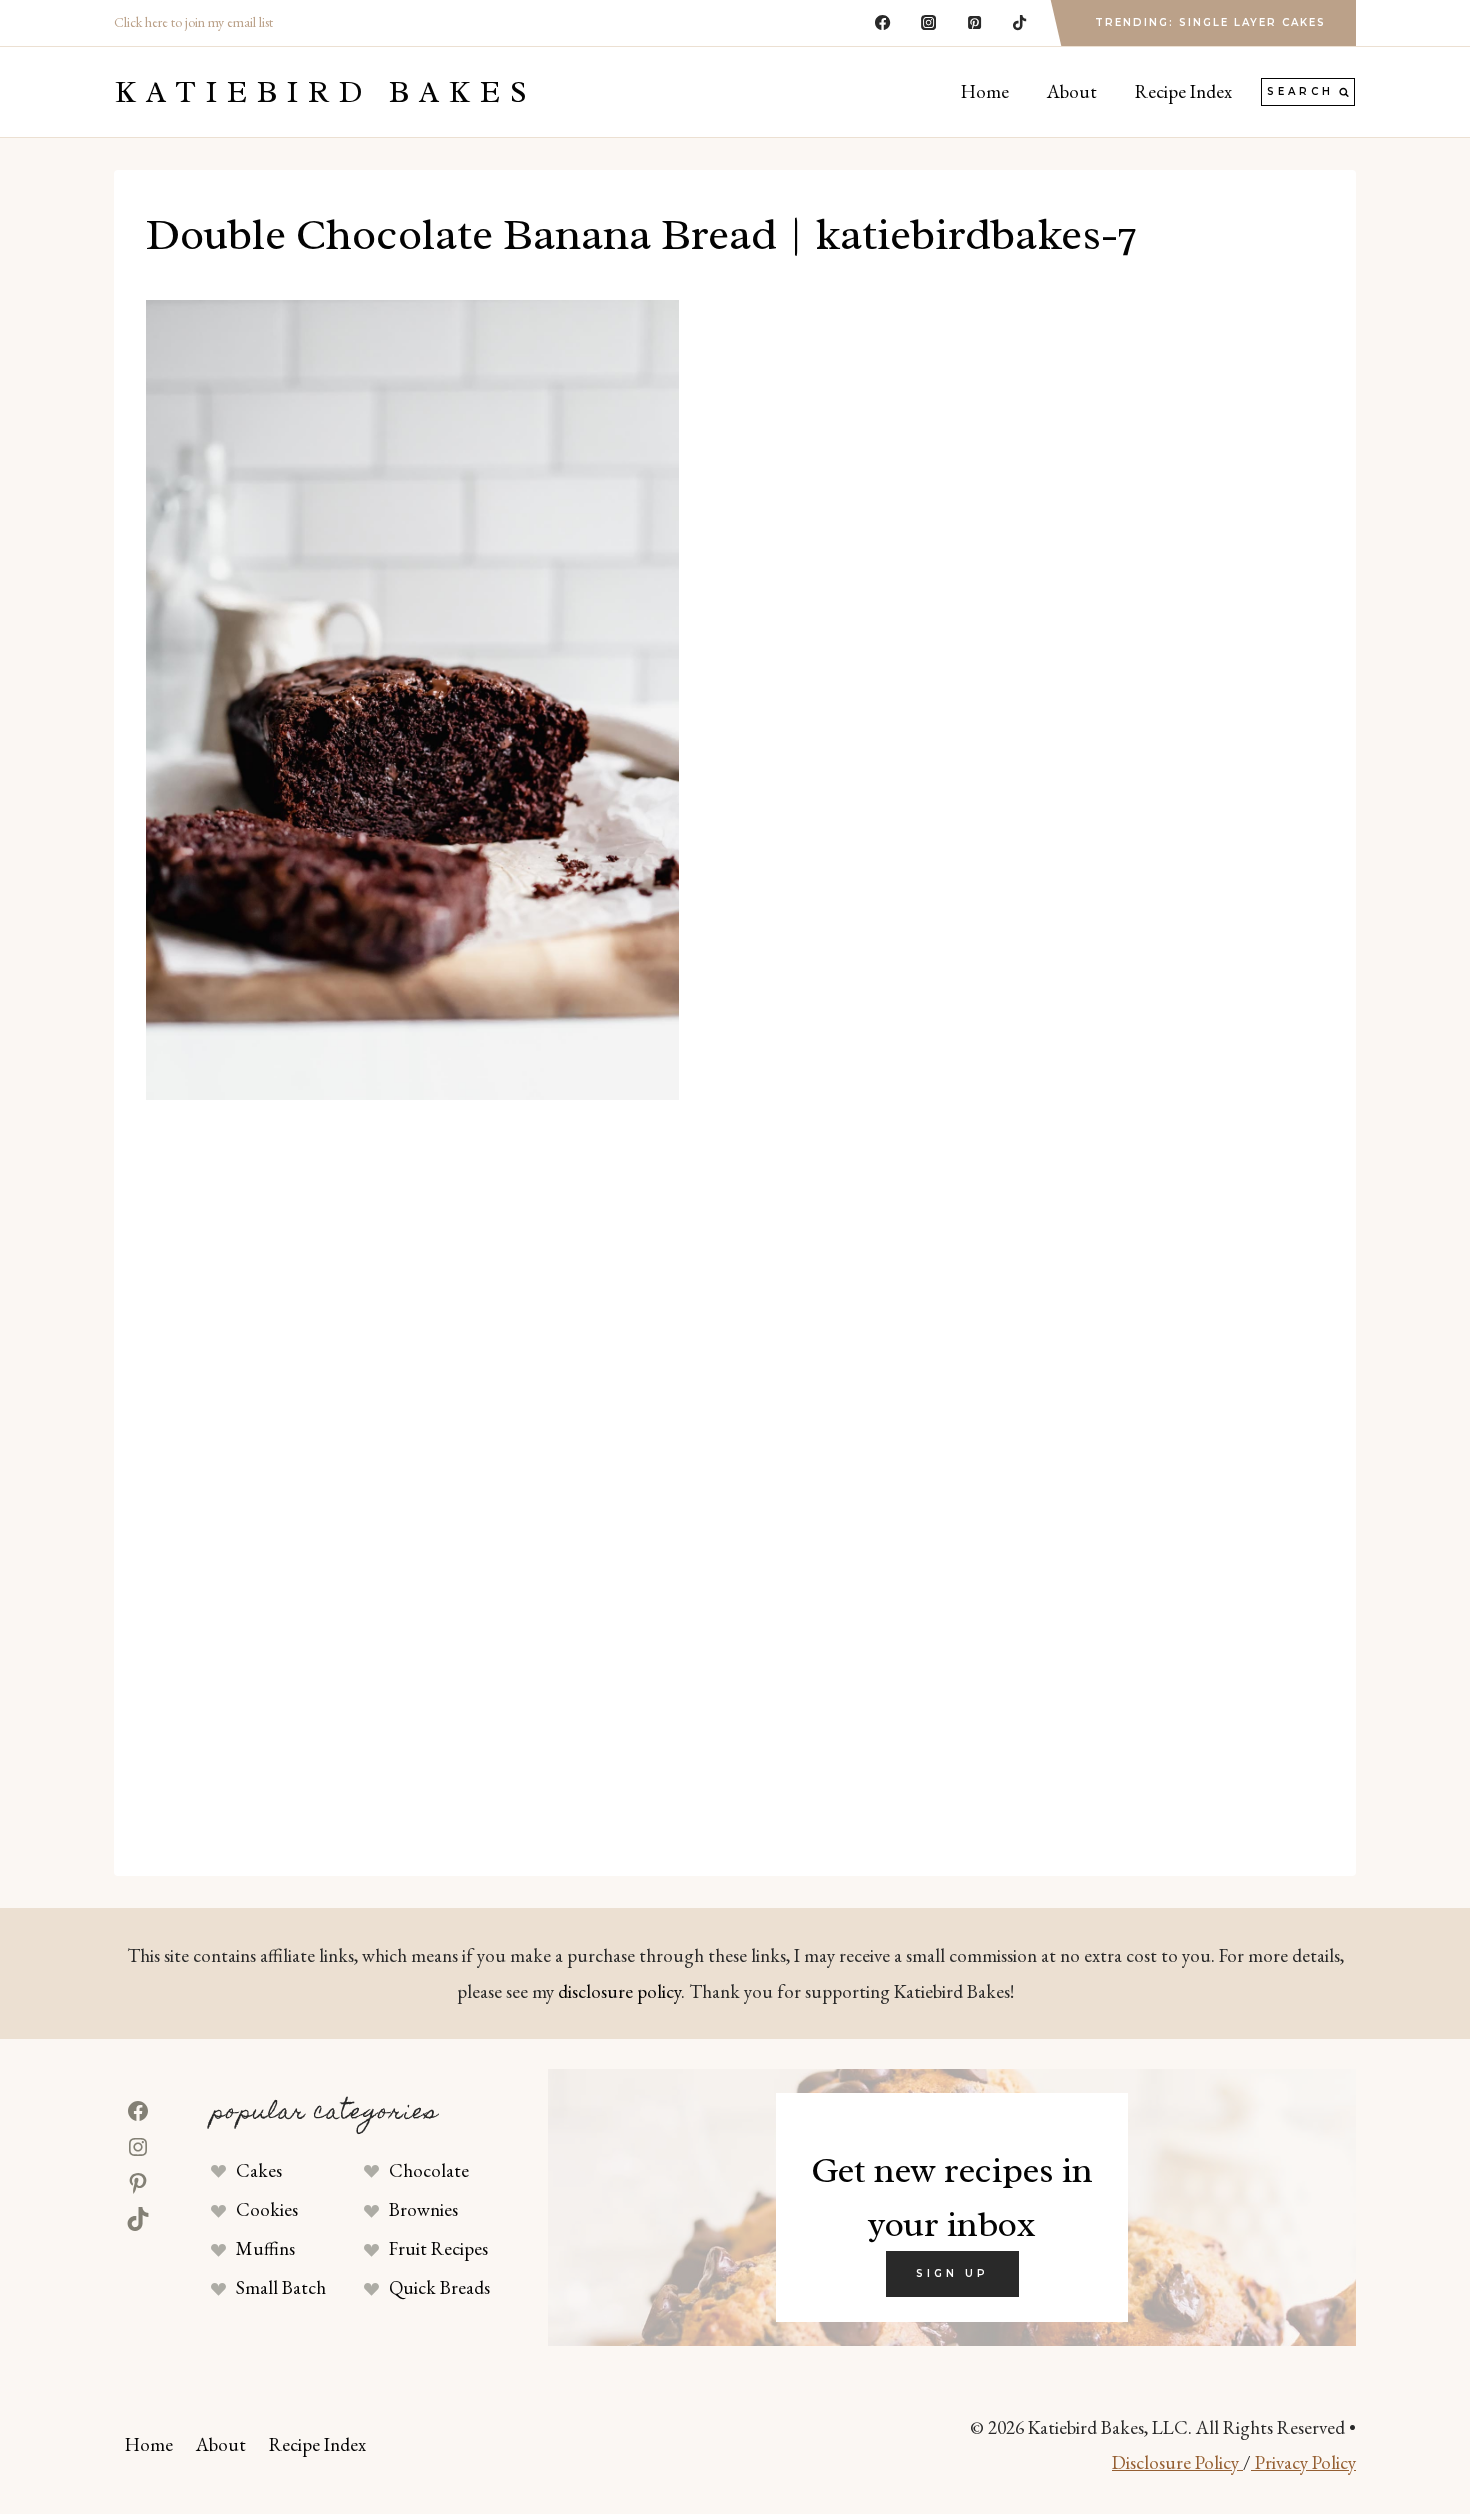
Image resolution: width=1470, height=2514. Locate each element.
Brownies (423, 2209)
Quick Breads (439, 2287)
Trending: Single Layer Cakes (1210, 22)
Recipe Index (1183, 91)
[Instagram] (928, 23)
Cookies (267, 2209)
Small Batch (281, 2287)
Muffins (265, 2248)
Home (985, 91)
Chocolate (429, 2170)
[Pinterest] (974, 23)
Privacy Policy (1303, 2462)
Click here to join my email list (193, 22)
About (1072, 91)
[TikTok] (1020, 23)
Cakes (259, 2170)
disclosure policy (619, 1991)
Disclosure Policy (1177, 2462)
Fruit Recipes (438, 2248)
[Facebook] (883, 23)
